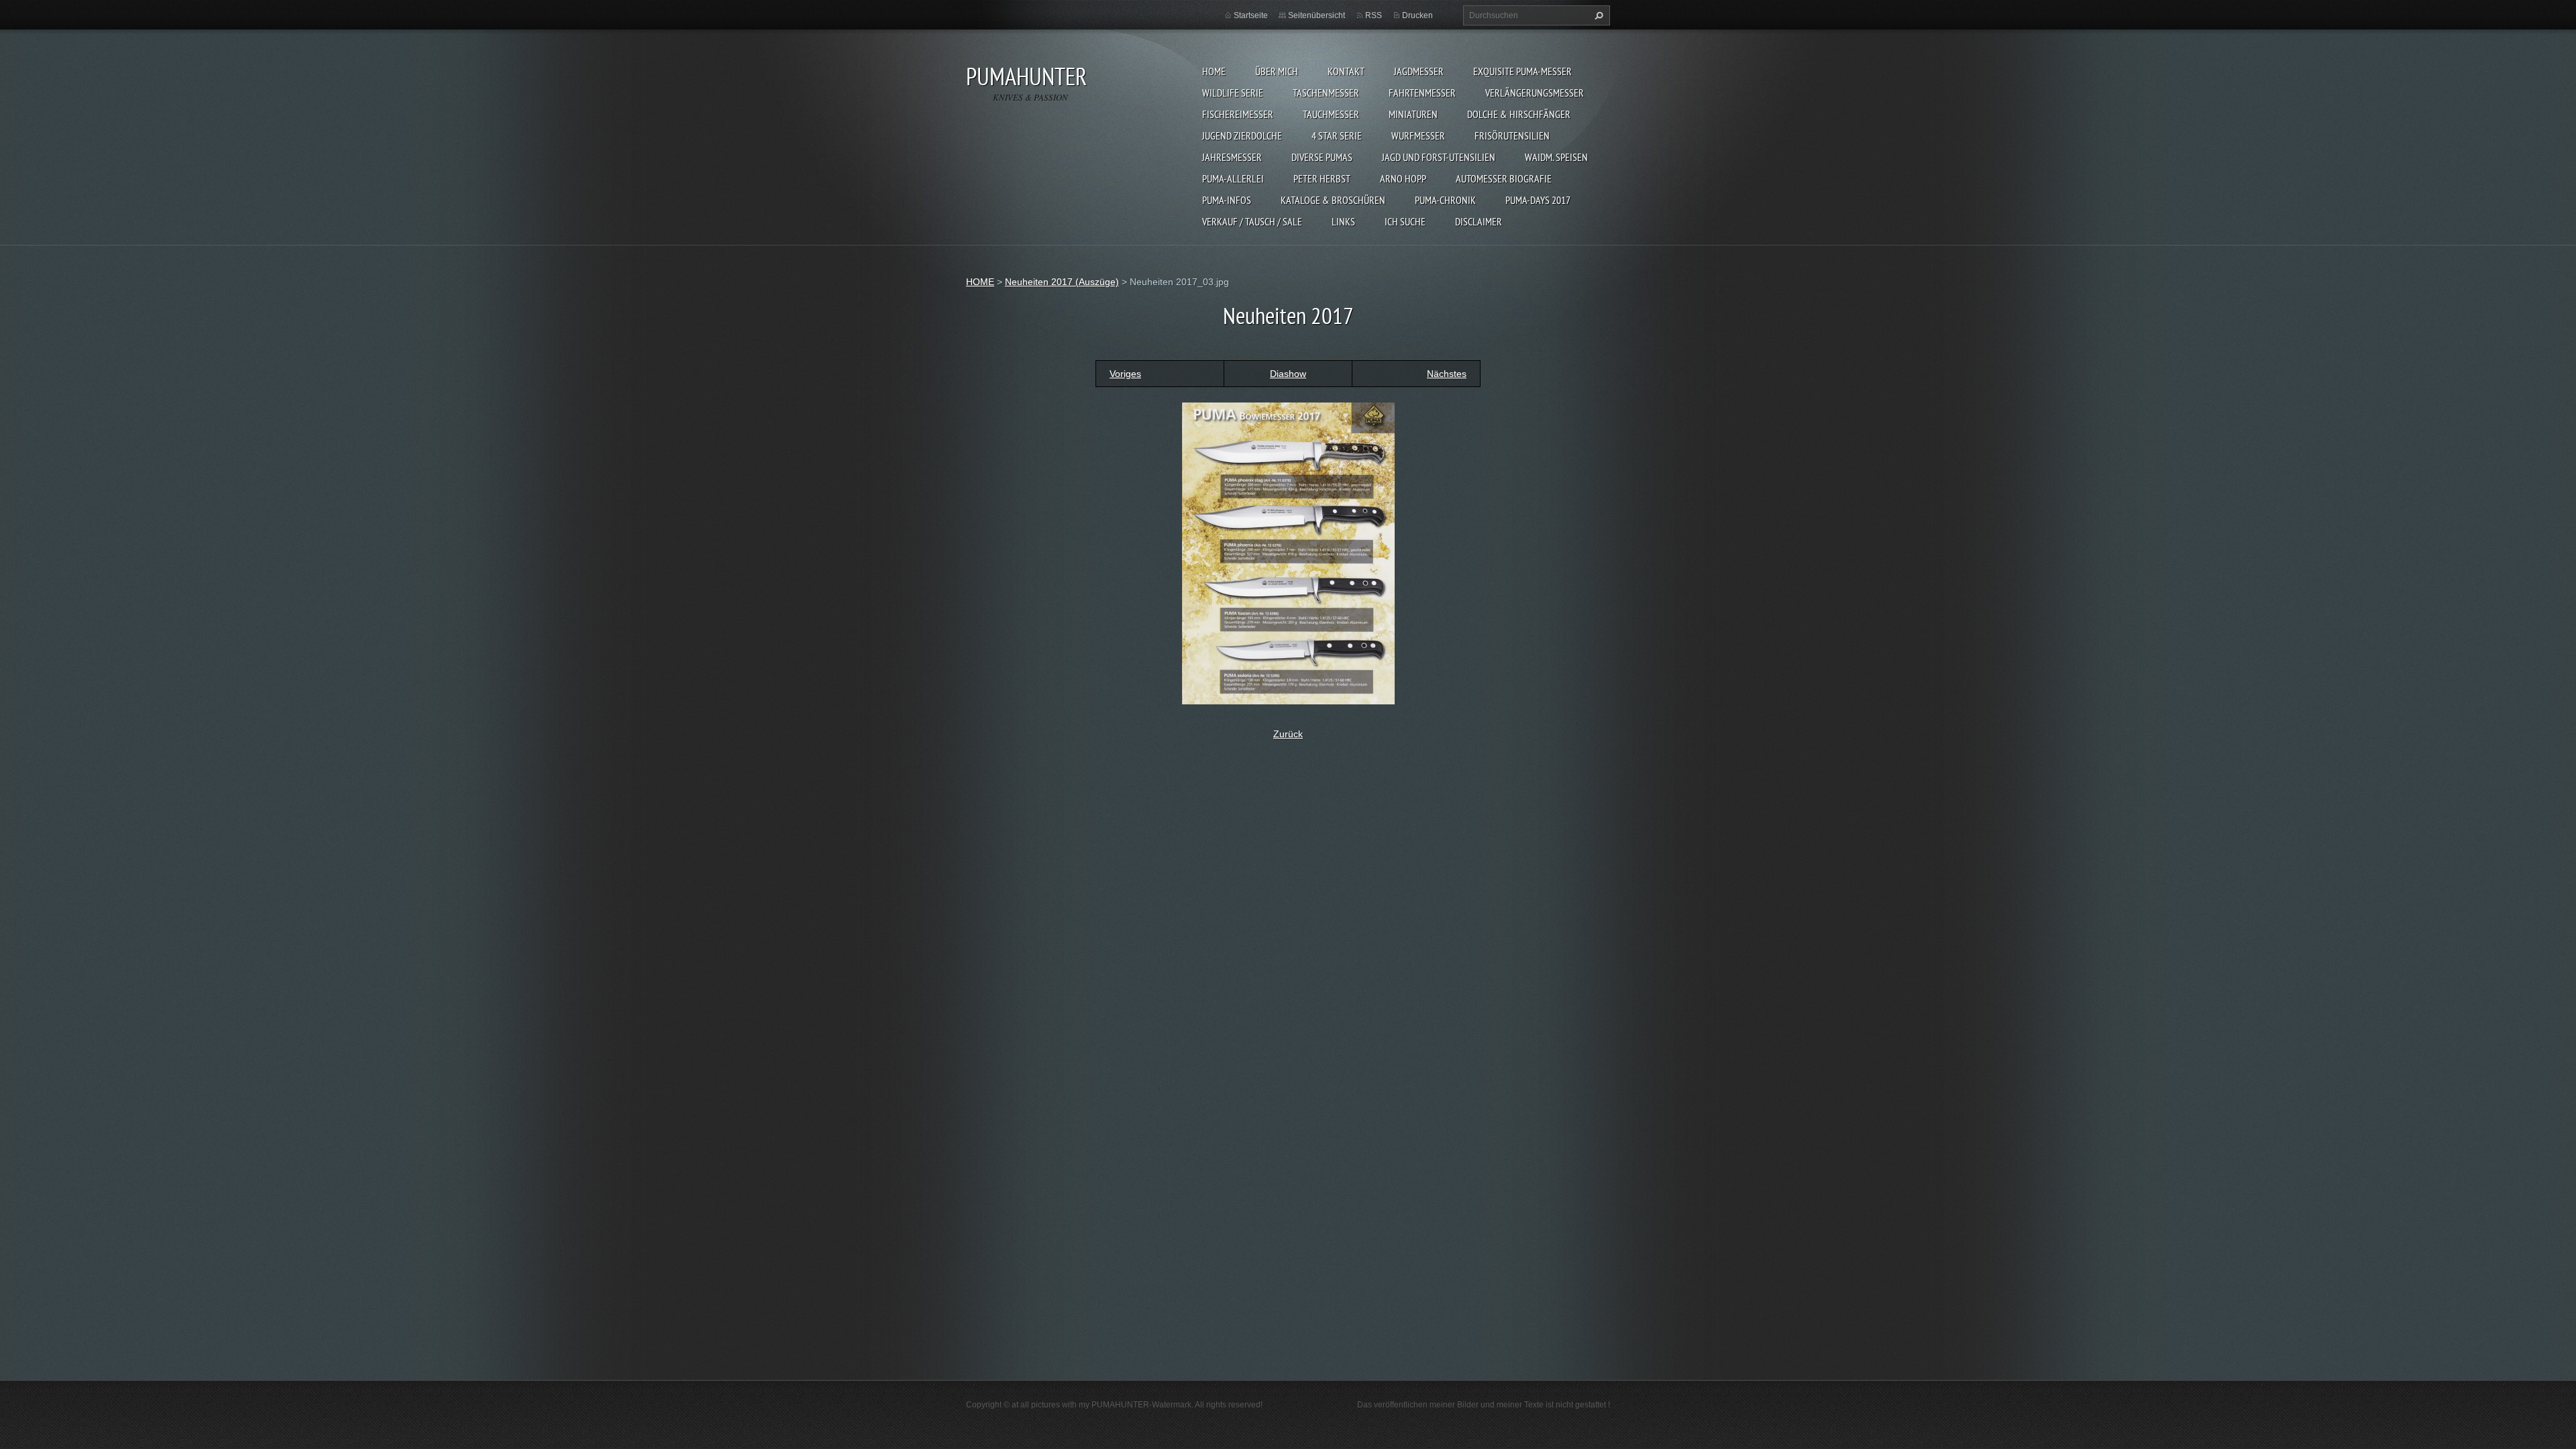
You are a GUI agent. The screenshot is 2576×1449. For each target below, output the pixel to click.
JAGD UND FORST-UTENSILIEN (1439, 157)
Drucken (1417, 15)
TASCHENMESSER (1326, 93)
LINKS (1343, 221)
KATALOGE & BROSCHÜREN (1333, 200)
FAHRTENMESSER (1422, 93)
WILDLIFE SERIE (1233, 93)
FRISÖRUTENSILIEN (1512, 136)
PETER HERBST (1322, 178)
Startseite (1251, 15)
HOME (1214, 71)
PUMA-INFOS (1227, 200)
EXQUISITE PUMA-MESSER (1522, 71)
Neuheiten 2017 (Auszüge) (1062, 282)
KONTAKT (1346, 71)
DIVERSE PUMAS (1322, 157)
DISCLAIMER (1479, 221)
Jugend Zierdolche (1242, 136)
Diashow (1288, 374)
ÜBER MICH (1277, 71)
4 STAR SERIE (1337, 136)
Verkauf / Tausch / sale (1252, 221)
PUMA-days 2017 (1538, 200)
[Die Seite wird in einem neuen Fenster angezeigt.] (1288, 552)
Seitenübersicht (1317, 15)
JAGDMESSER (1419, 71)
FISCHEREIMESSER (1238, 114)
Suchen (1597, 15)
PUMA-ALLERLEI (1233, 178)
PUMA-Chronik (1445, 200)
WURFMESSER (1418, 136)
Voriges (1125, 374)
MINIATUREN (1413, 114)
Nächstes (1447, 374)
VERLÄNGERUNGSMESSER (1535, 93)
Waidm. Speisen (1556, 157)
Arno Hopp (1403, 178)
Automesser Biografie (1504, 178)
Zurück (1288, 734)
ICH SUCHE (1405, 221)
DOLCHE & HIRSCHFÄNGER (1519, 114)
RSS (1374, 15)
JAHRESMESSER (1232, 157)
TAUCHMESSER (1331, 114)
